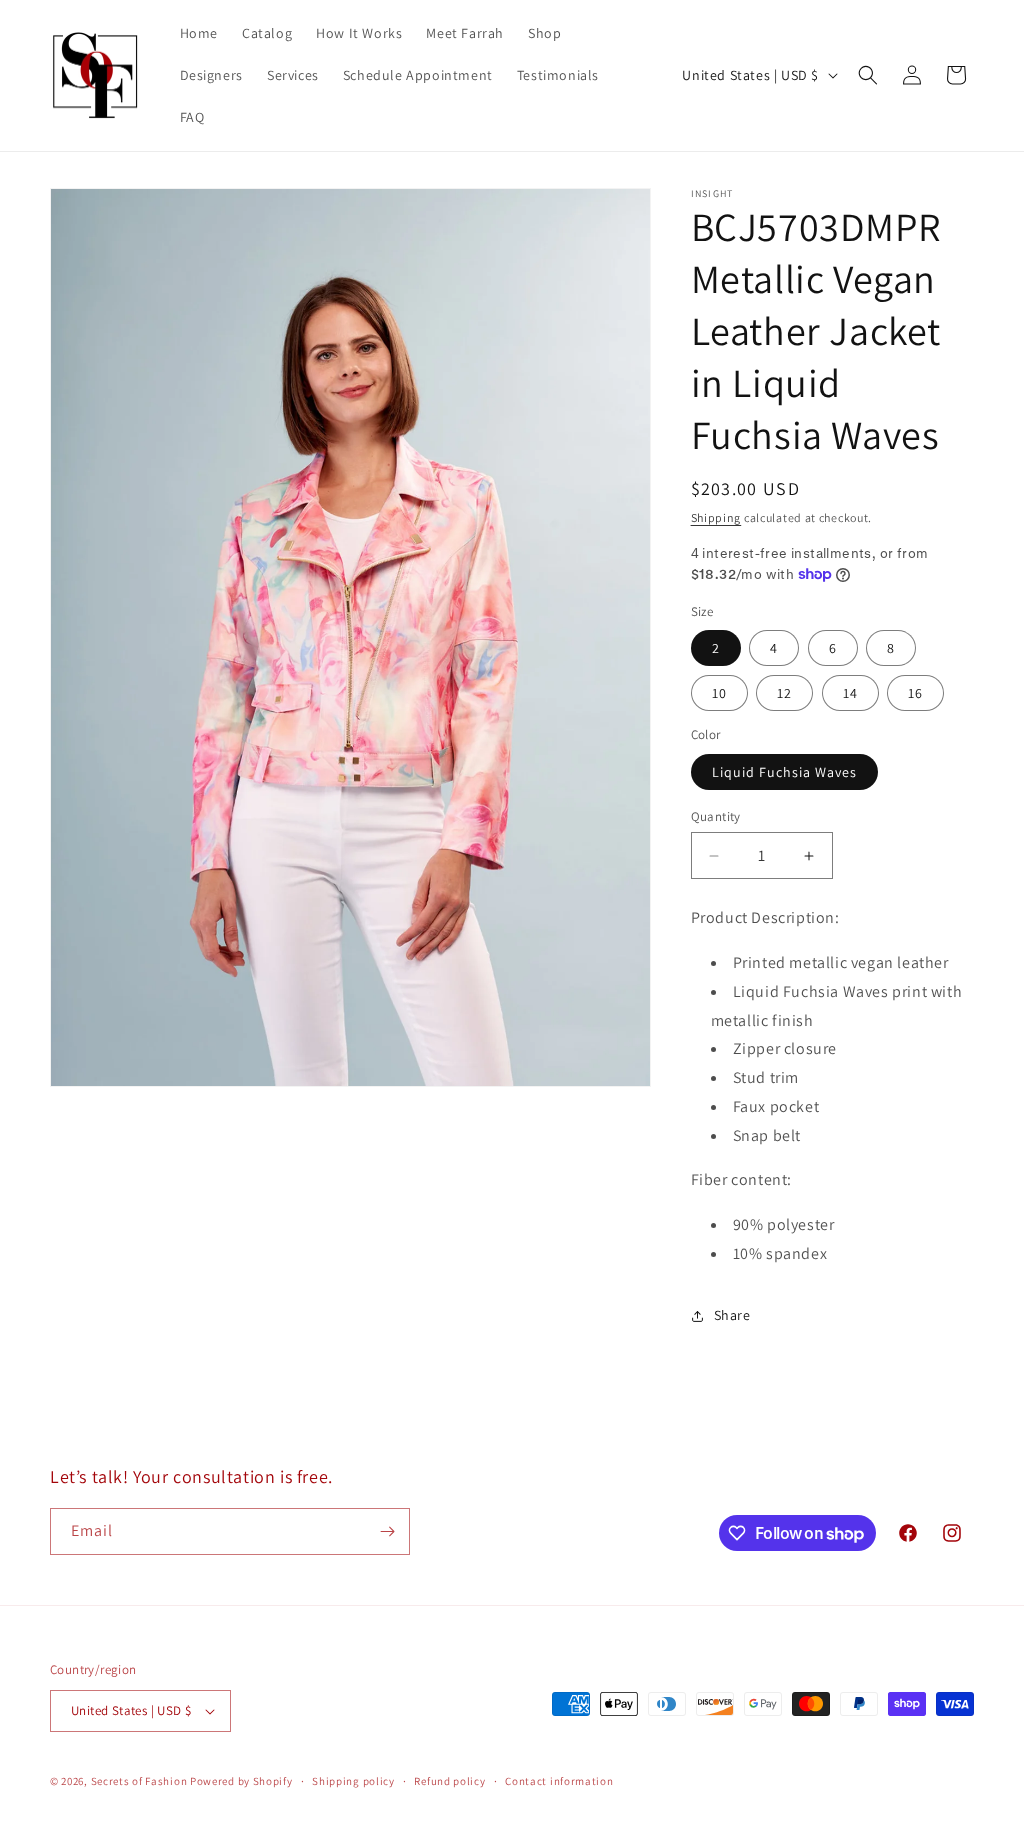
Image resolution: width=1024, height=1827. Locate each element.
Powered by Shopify (241, 1781)
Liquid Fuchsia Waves (784, 772)
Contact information (559, 1781)
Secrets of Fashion (139, 1781)
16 (915, 693)
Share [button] (732, 1315)
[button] (868, 75)
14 (850, 693)
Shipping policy (353, 1781)
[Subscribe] (387, 1531)
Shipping (716, 517)
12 (784, 693)
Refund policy (449, 1781)
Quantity (716, 816)
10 (719, 693)
